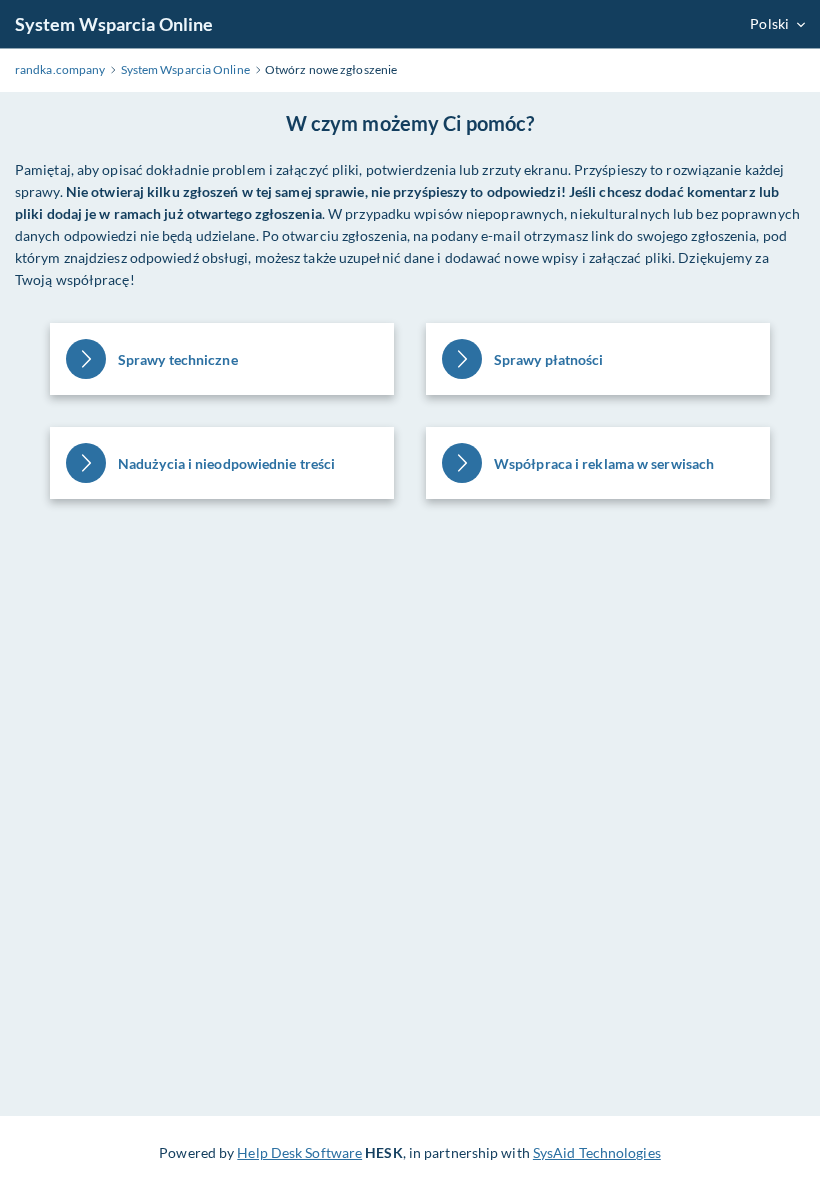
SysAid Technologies (597, 1152)
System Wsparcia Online (114, 24)
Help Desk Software (299, 1152)
